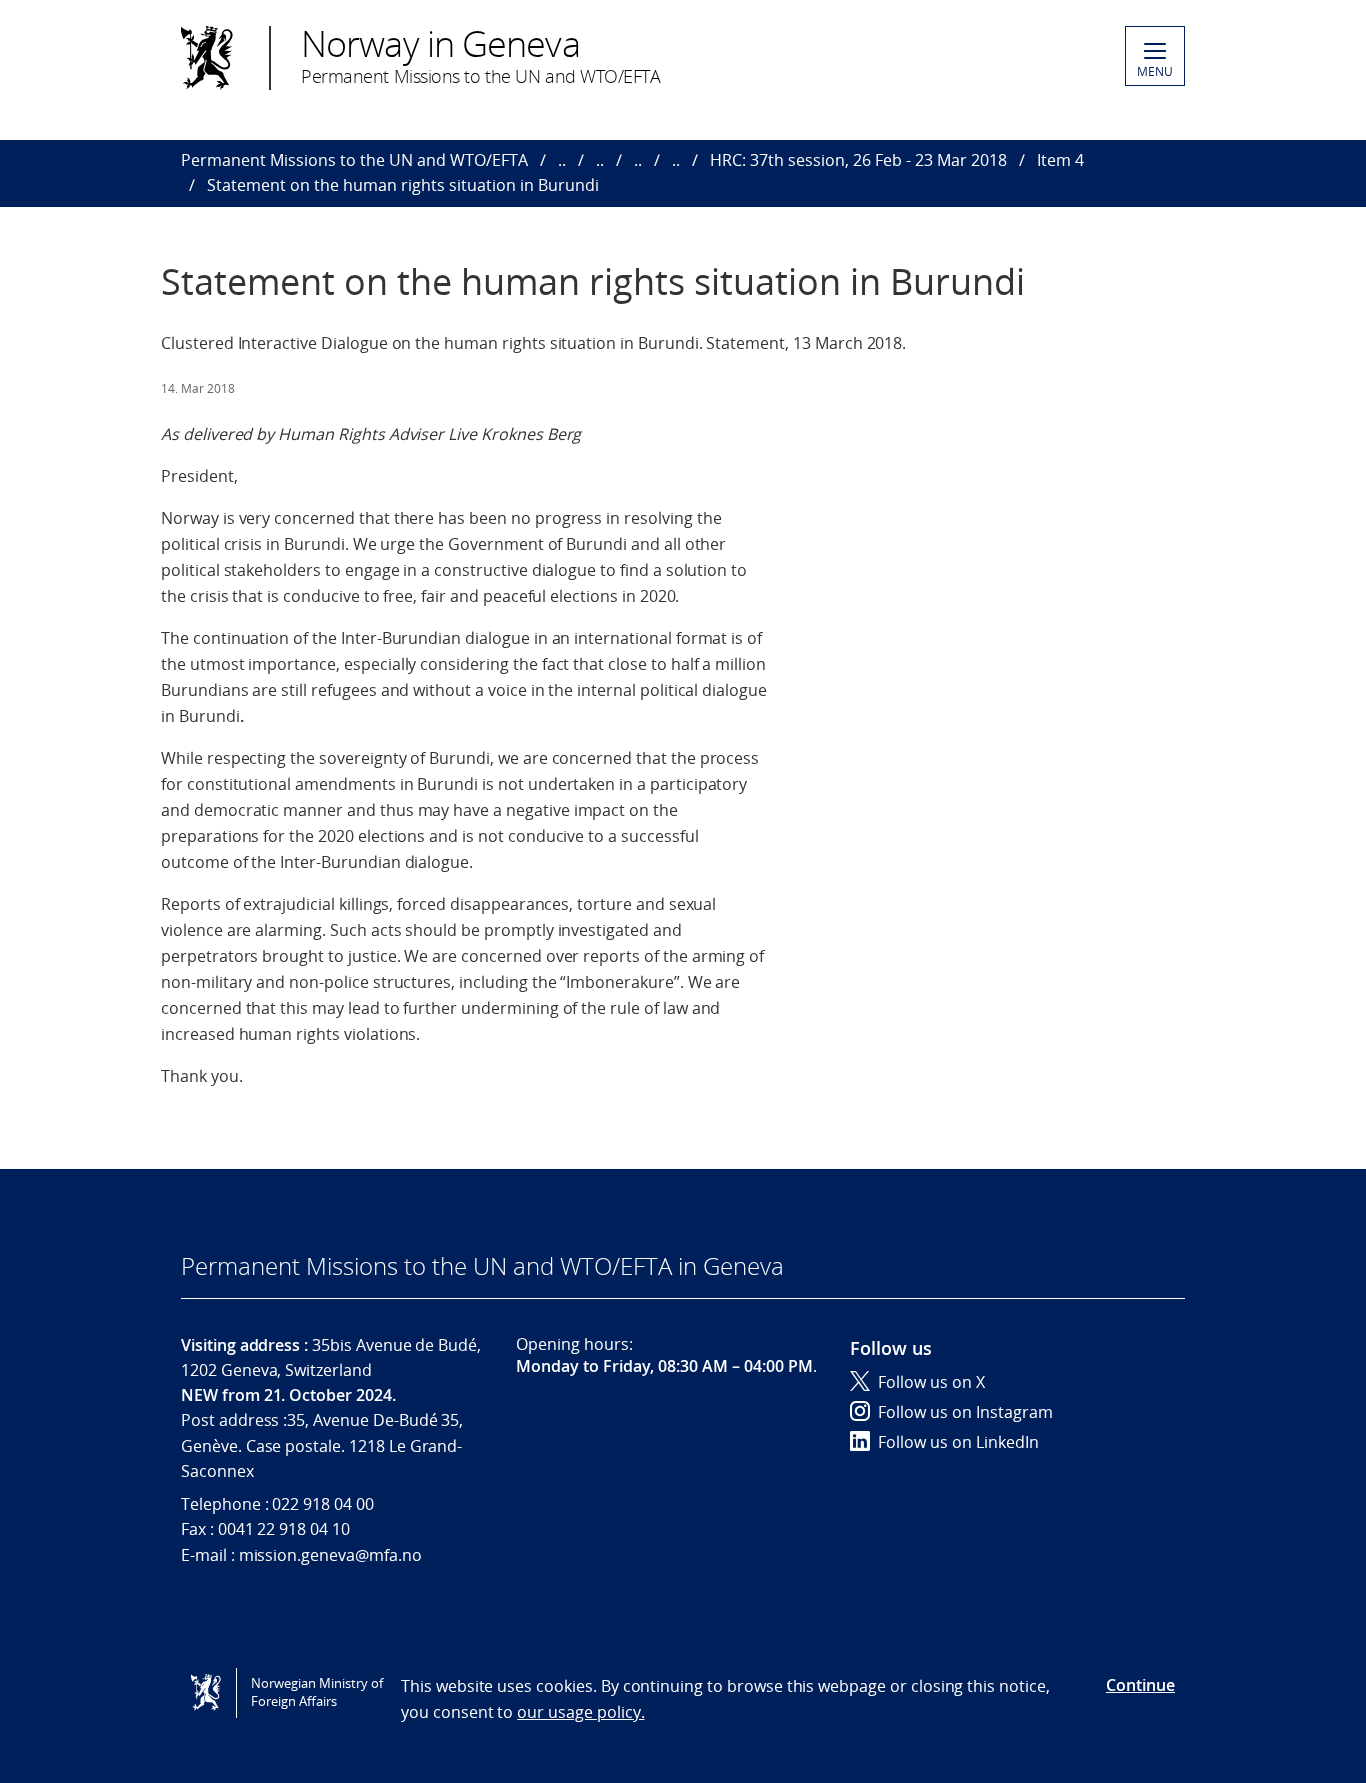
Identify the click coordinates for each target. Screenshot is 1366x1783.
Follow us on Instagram (965, 1412)
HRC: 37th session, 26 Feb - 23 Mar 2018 (858, 160)
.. (562, 160)
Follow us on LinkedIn (958, 1442)
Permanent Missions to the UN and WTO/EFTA (354, 160)
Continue (1140, 1685)
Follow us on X (931, 1382)
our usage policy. (580, 1712)
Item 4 (1060, 160)
